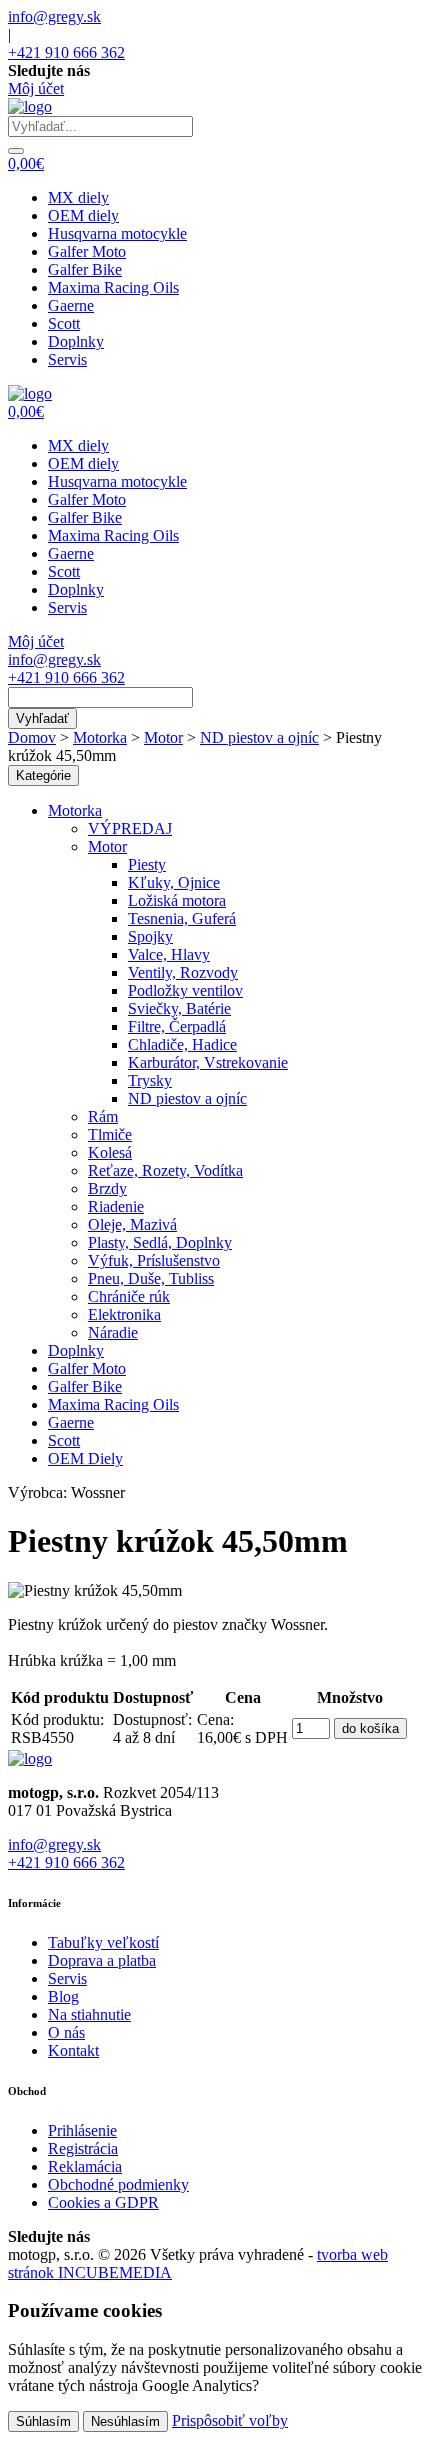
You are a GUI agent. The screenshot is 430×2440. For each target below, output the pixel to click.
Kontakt (73, 2050)
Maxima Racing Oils (113, 287)
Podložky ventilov (185, 990)
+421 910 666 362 (66, 52)
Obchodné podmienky (118, 2184)
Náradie (113, 1332)
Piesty (147, 864)
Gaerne (71, 305)
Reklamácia (85, 2166)
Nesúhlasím (125, 2421)
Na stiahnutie (89, 2014)
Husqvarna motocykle (117, 233)
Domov (32, 737)
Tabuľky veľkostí (103, 1942)
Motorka (100, 737)
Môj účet (36, 88)
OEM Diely (85, 1458)
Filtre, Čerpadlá (177, 1026)
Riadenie (116, 1206)
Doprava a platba (102, 1960)
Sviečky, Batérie (179, 1008)
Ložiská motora (177, 900)
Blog (63, 1996)
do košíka (370, 1728)
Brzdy (107, 1188)
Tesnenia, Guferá (182, 918)
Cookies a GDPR (103, 2202)
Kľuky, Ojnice (174, 882)
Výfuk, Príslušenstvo (154, 1260)
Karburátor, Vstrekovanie (208, 1062)
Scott (64, 323)
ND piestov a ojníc (259, 737)
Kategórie (43, 775)
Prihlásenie (82, 2130)
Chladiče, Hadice (182, 1044)
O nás (66, 2032)
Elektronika (124, 1314)
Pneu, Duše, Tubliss (151, 1278)
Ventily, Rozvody (183, 972)
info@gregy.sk (54, 16)
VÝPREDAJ (130, 828)
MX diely (78, 197)
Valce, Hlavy (169, 954)
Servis (67, 359)
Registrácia (83, 2148)
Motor (163, 737)
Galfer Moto (87, 251)
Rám (103, 1116)
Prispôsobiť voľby (230, 2420)
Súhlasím (43, 2421)
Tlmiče (110, 1134)
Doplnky (76, 341)
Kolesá (110, 1152)
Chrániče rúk (129, 1296)
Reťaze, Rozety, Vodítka (165, 1170)
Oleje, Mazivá (132, 1224)
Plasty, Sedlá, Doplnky (160, 1242)
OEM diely (83, 215)
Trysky (150, 1080)
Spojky (150, 936)
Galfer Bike (85, 269)
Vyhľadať (42, 718)
